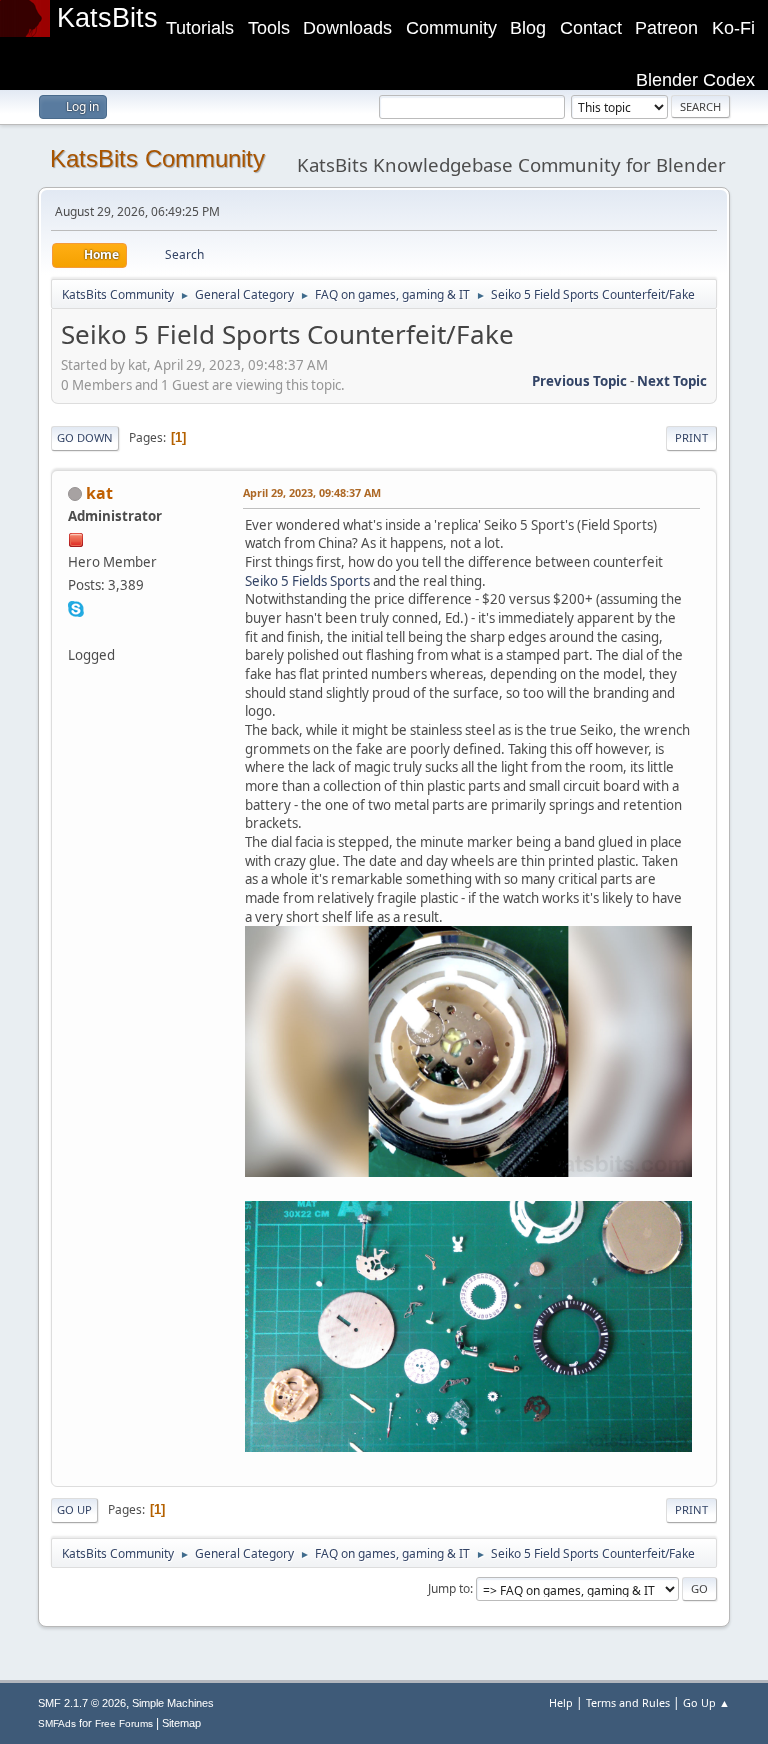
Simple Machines (173, 1703)
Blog (528, 28)
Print (691, 437)
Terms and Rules (628, 1702)
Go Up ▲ (706, 1702)
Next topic (672, 381)
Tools (269, 28)
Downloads (347, 28)
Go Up (74, 1509)
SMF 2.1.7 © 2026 (82, 1703)
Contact (591, 28)
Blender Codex (695, 80)
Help (561, 1702)
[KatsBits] (76, 631)
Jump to (449, 1588)
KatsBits (107, 18)
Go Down (85, 437)
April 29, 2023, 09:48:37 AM (312, 492)
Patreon (666, 28)
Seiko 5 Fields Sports (307, 581)
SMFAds (57, 1723)
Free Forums (124, 1723)
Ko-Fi (733, 28)
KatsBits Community (157, 158)
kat (99, 493)
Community (451, 28)
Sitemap (181, 1723)
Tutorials (200, 28)
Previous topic (579, 381)
